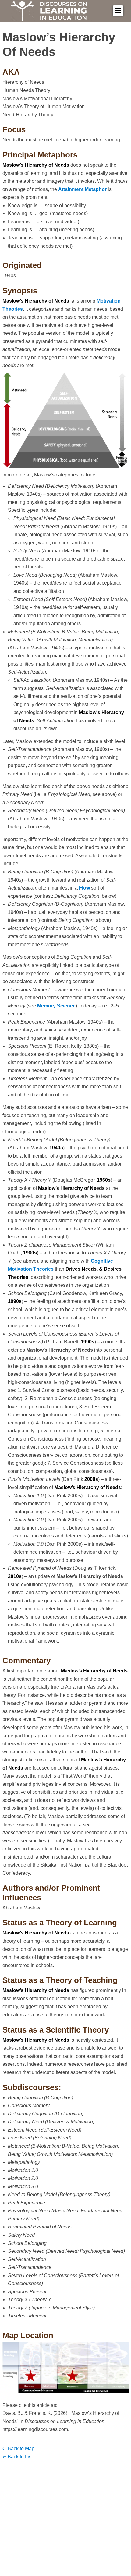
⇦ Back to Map (18, 2449)
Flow (84, 888)
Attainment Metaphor (82, 189)
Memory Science (56, 1006)
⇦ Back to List (18, 2457)
